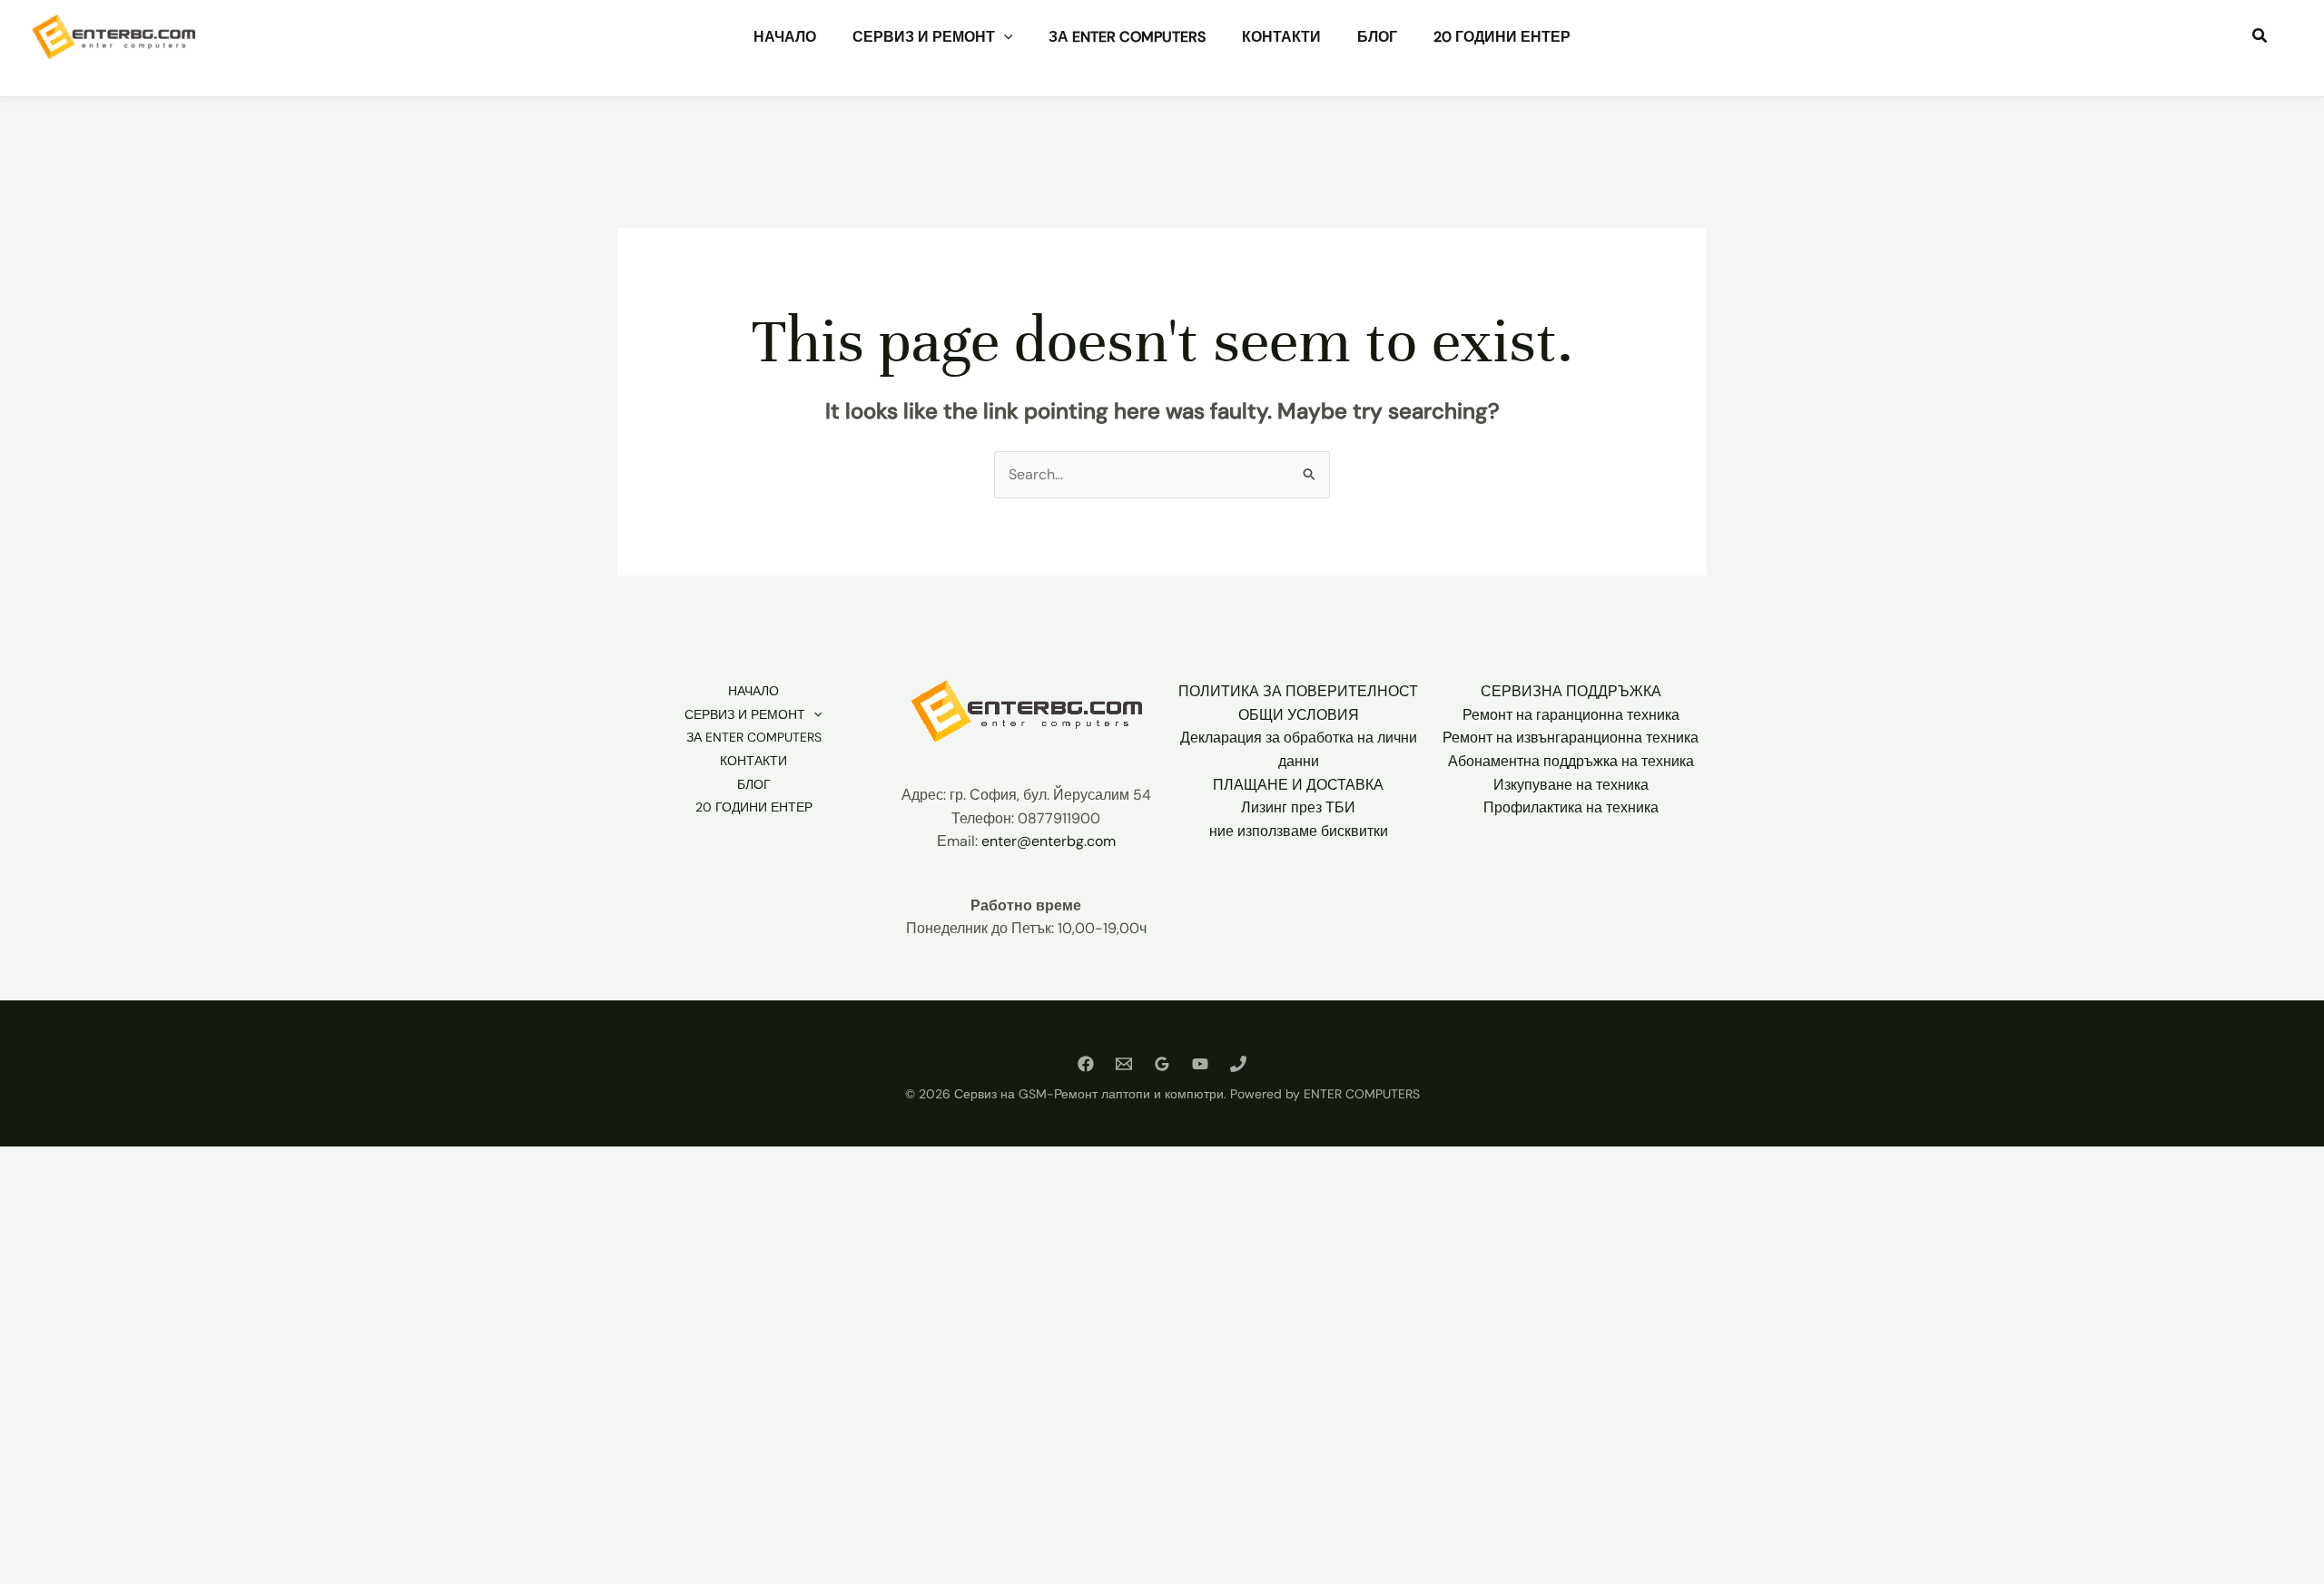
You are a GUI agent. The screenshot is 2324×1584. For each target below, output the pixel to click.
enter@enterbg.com (1049, 841)
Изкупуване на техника (1571, 785)
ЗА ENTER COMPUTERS (1127, 37)
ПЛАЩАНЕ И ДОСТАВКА (1298, 785)
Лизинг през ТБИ (1298, 807)
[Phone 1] (1238, 1064)
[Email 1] (1124, 1064)
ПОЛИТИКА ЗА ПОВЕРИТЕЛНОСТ (1298, 691)
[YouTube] (1200, 1064)
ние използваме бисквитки (1299, 831)
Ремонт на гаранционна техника (1571, 715)
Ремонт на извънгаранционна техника (1571, 738)
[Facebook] (1086, 1064)
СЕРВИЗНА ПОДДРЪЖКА (1571, 691)
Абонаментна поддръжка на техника (1571, 761)
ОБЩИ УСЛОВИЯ (1299, 715)
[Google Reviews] (1162, 1064)
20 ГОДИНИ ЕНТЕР (1502, 37)
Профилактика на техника (1571, 807)
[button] (1004, 37)
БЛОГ (1377, 37)
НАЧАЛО (785, 37)
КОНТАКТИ (1281, 37)
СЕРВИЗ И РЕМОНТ (924, 37)
